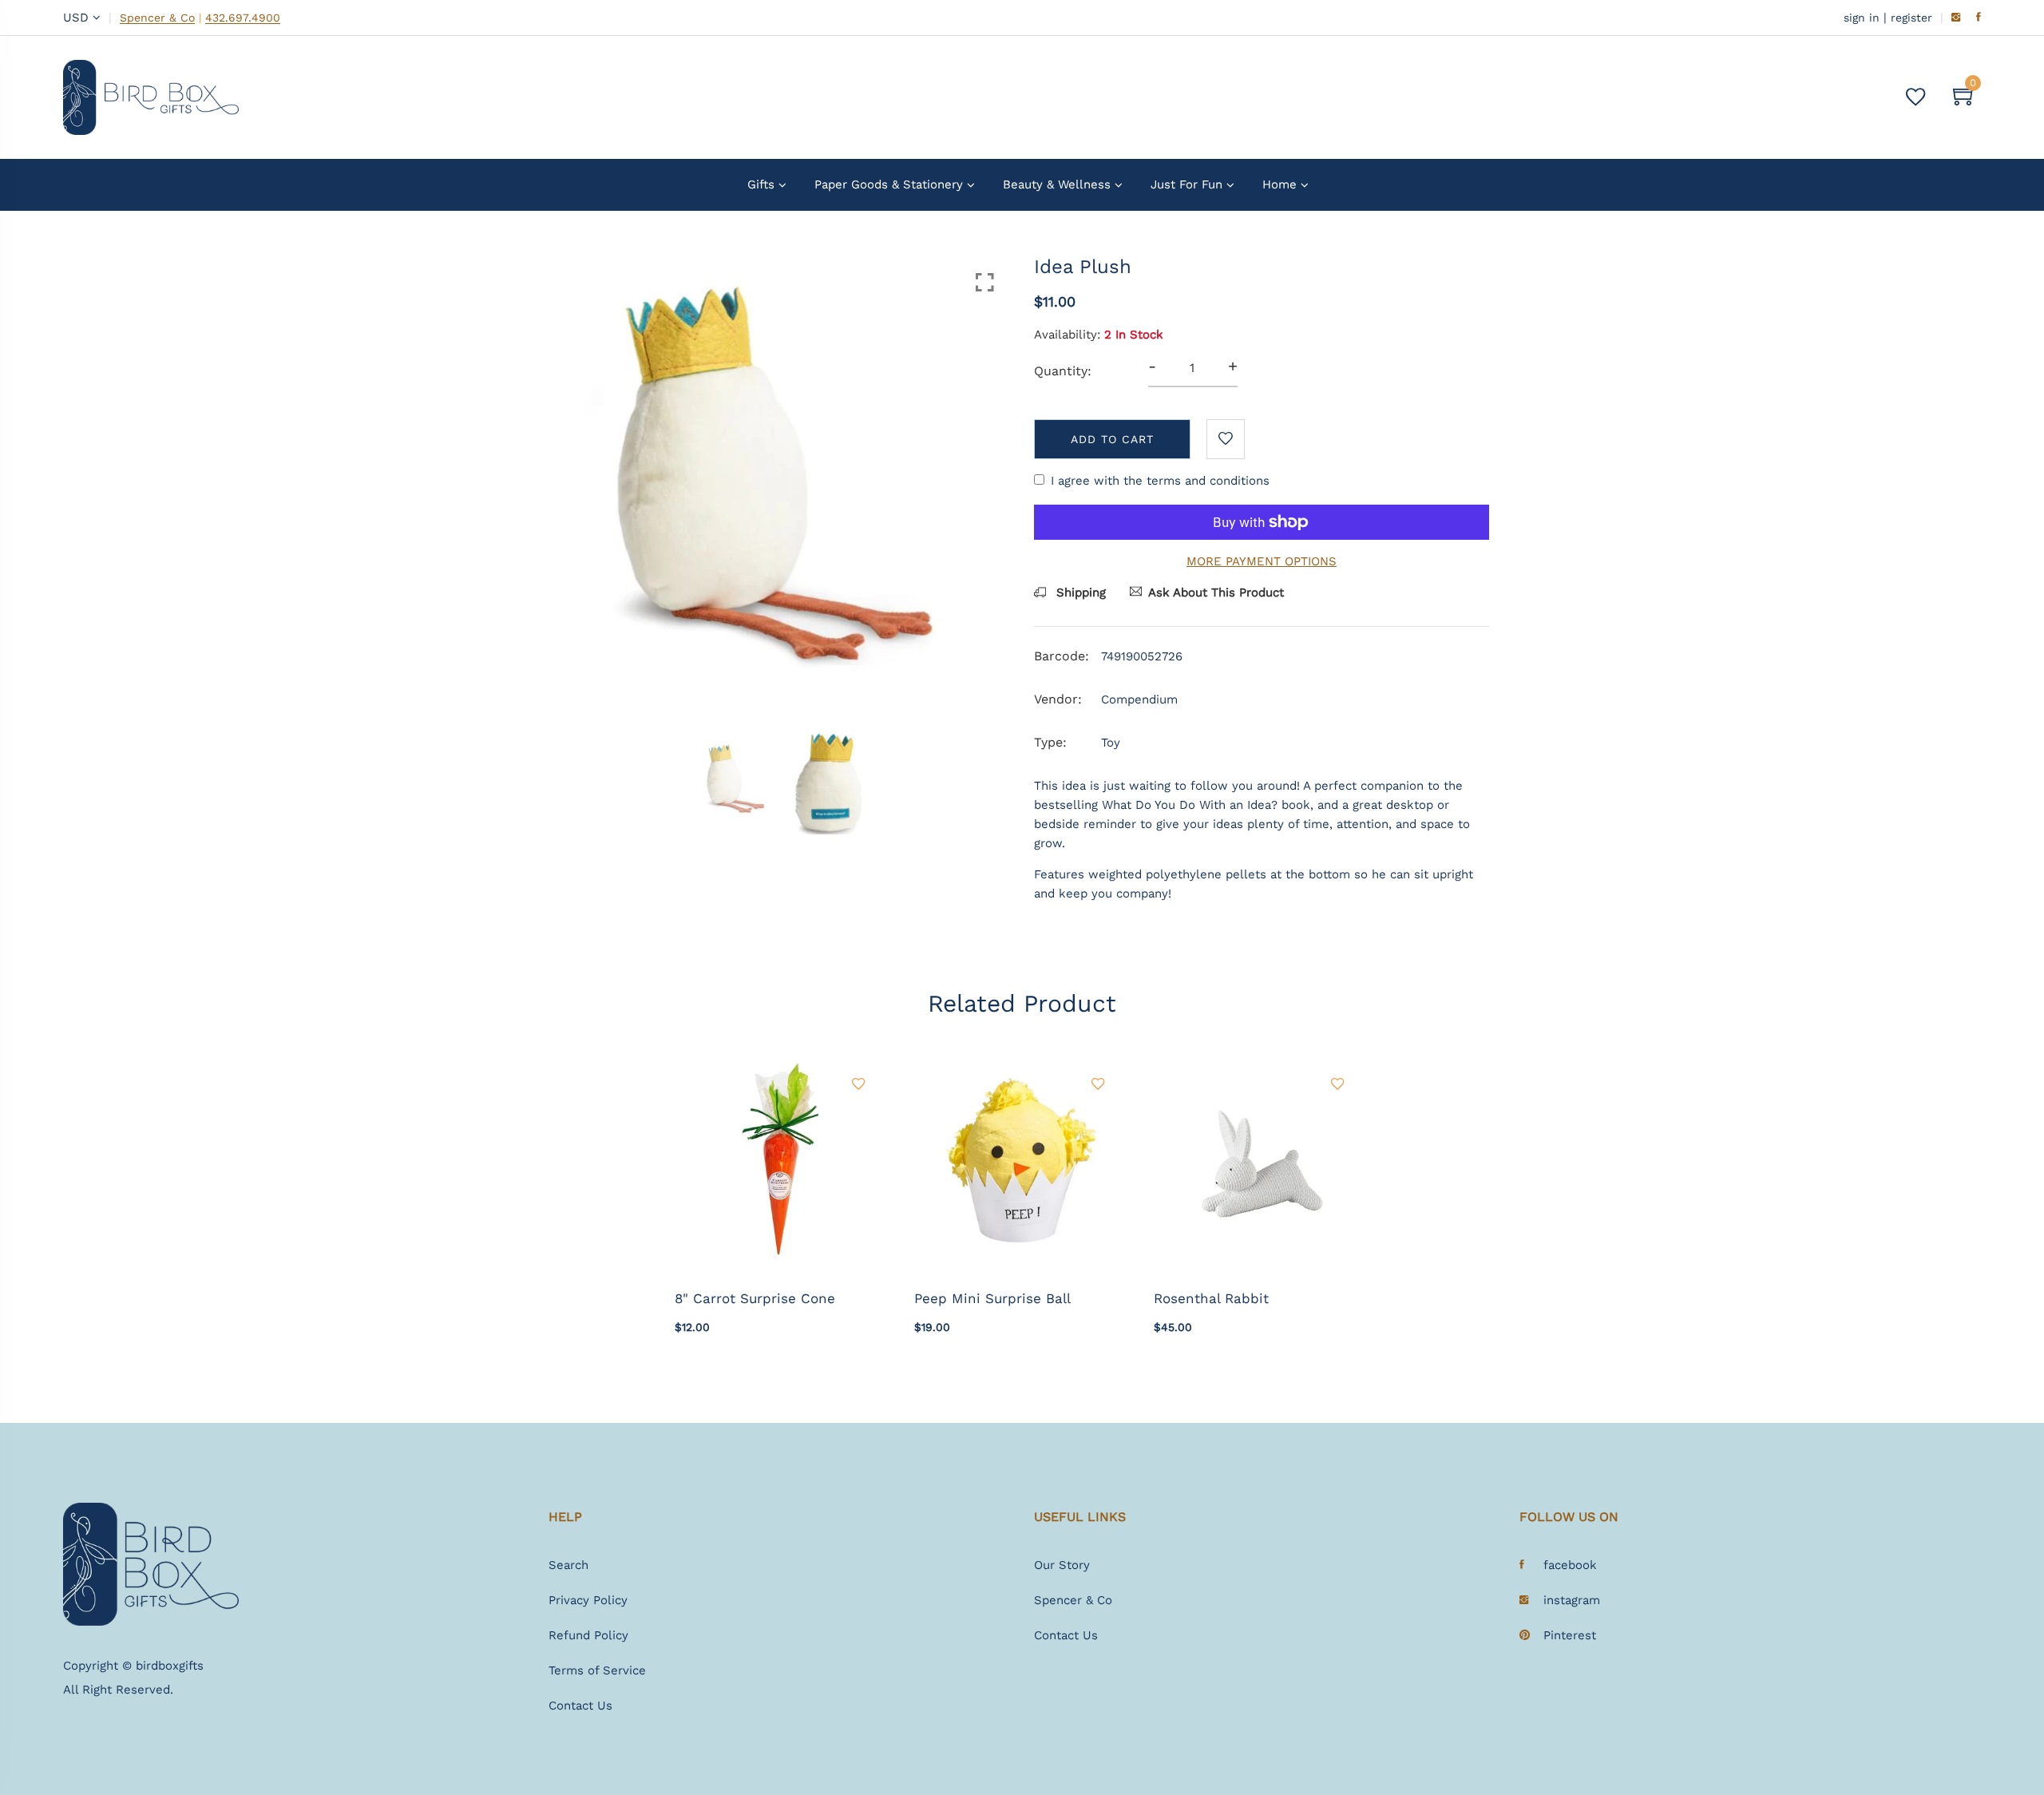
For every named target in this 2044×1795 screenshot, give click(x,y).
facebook (1570, 1565)
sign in (1862, 18)
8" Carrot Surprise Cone (755, 1298)
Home (1279, 184)
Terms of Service (597, 1670)
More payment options (1262, 561)
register (1911, 18)
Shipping (1079, 592)
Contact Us (580, 1706)
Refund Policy (588, 1635)
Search (568, 1565)
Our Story (1062, 1565)
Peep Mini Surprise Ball (992, 1298)
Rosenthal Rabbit (1211, 1298)
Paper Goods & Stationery (889, 184)
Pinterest (1570, 1635)
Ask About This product (1216, 592)
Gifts (761, 184)
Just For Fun (1186, 184)
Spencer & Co (157, 18)
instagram (1572, 1600)
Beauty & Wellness (1057, 184)
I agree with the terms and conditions (1160, 481)
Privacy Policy (588, 1600)
